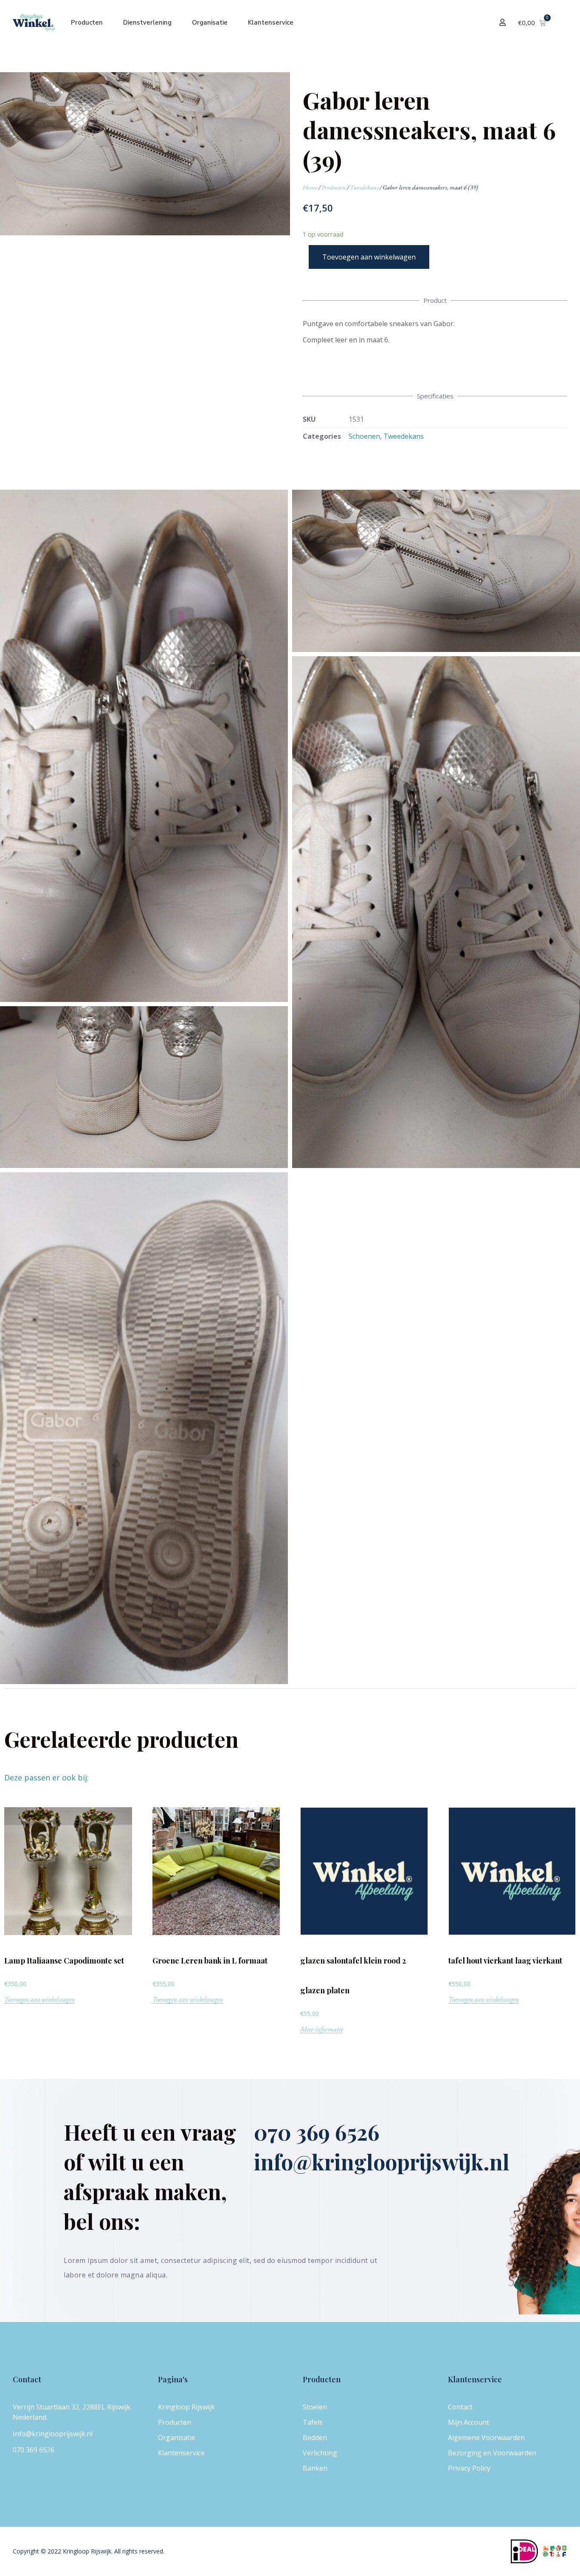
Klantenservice (271, 23)
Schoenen (364, 436)
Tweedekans (364, 187)
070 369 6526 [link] (34, 2450)
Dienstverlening (147, 23)
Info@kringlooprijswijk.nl (53, 2434)
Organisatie (210, 23)
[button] (504, 22)
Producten (87, 23)
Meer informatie (322, 2030)
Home (310, 187)
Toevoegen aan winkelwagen (369, 257)
